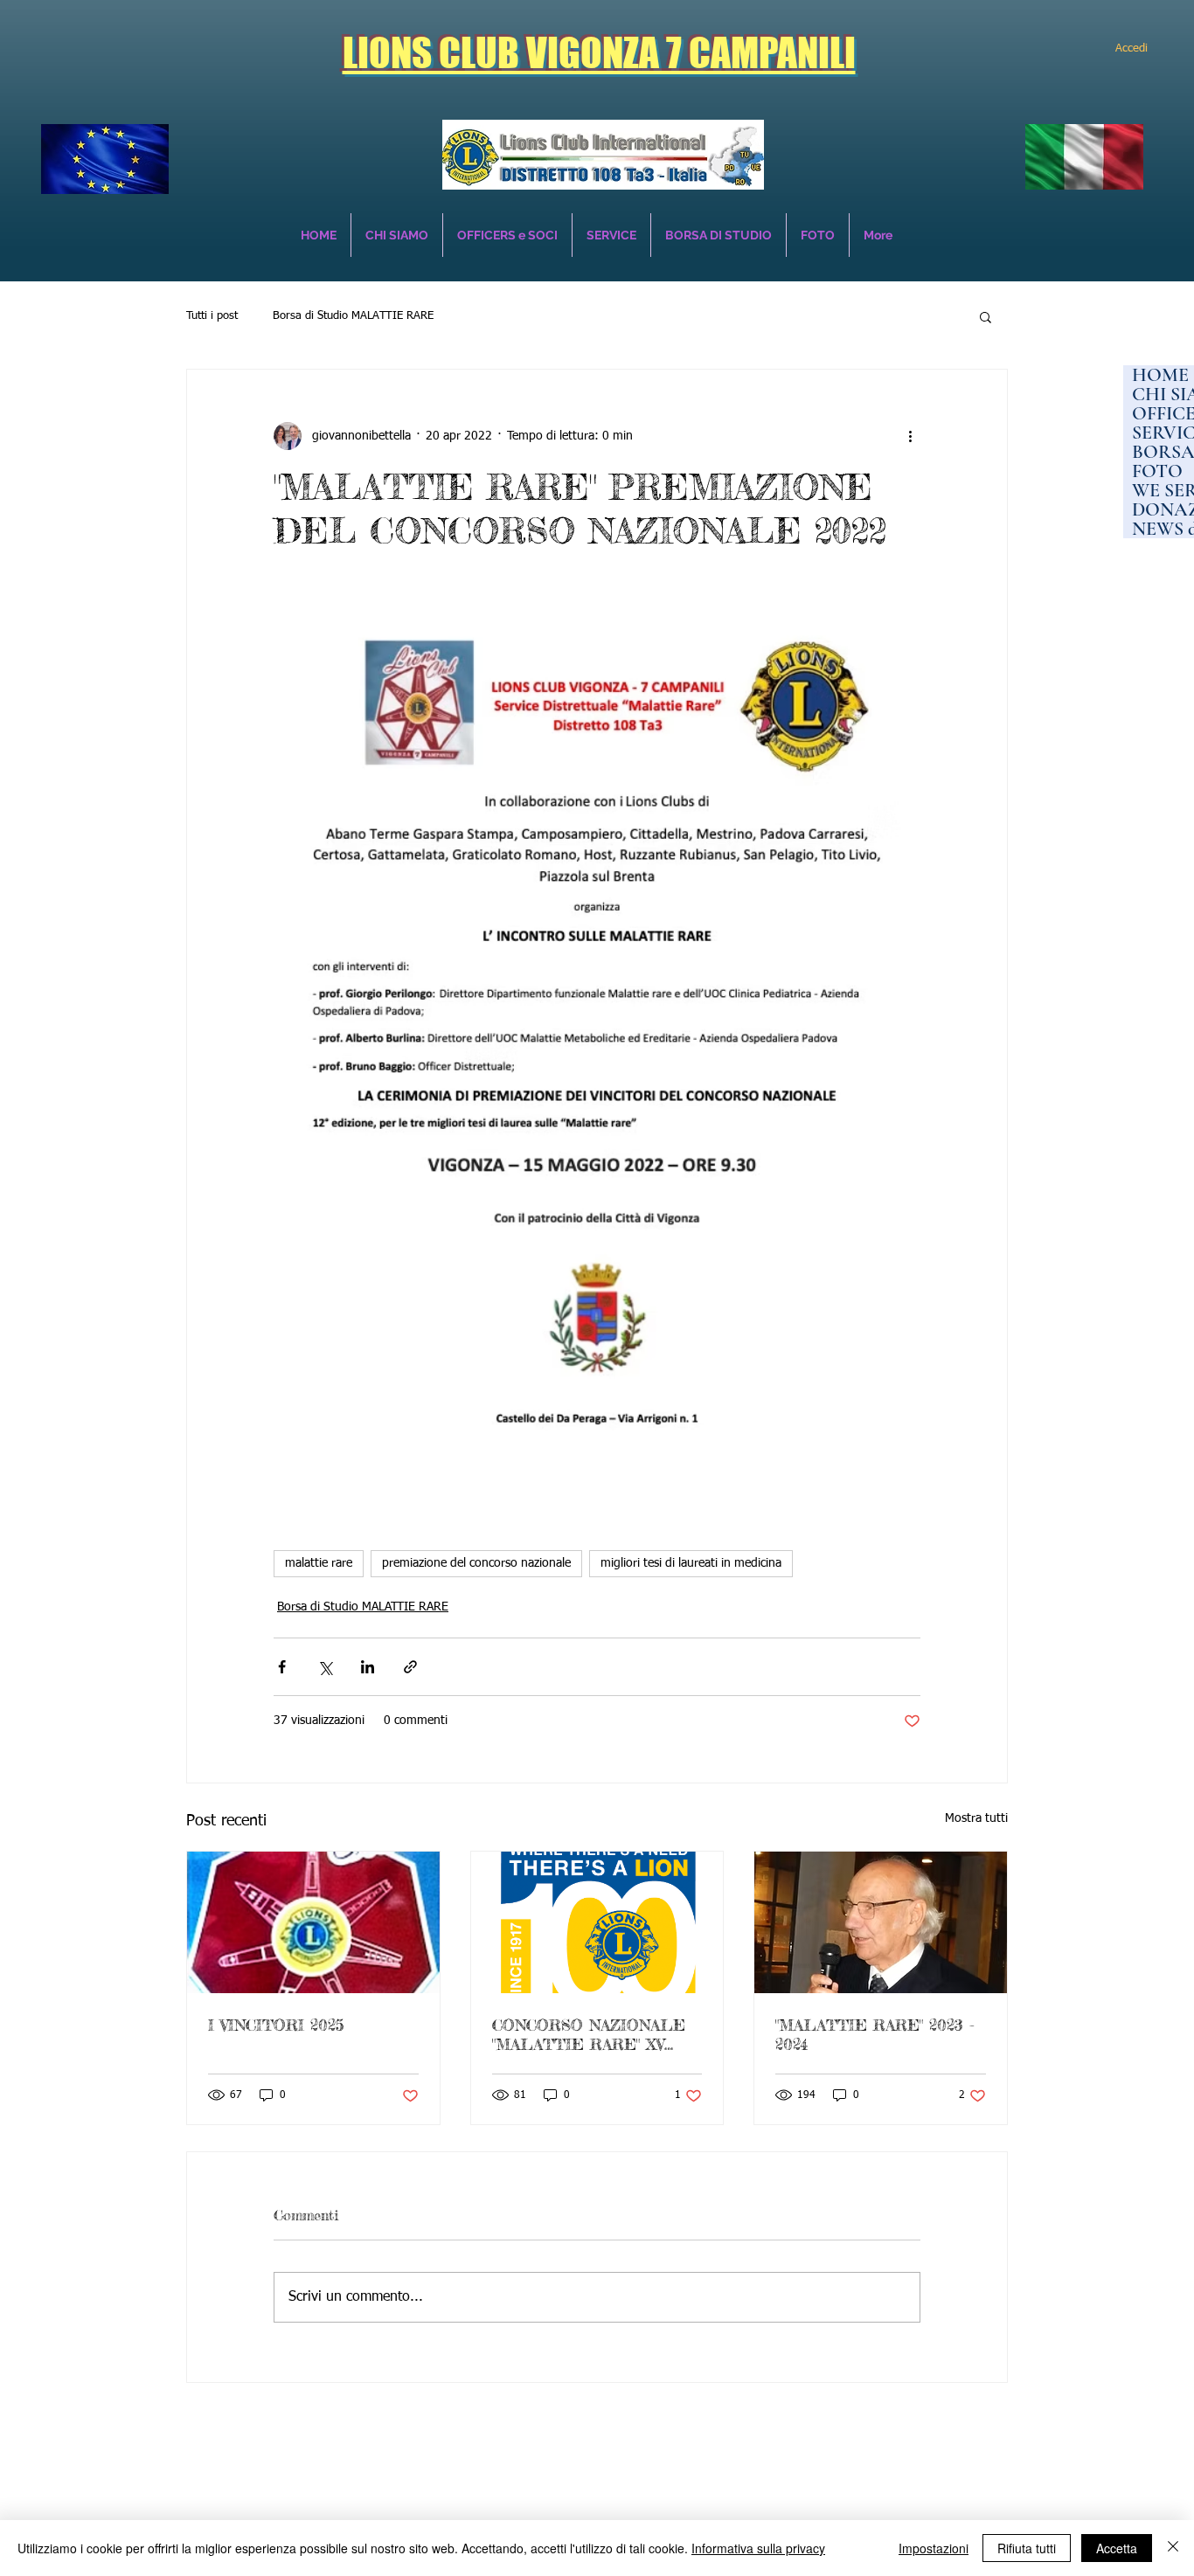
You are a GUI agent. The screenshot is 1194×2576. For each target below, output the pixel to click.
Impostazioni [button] (934, 2548)
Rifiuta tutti (1027, 2548)
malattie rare (319, 1563)
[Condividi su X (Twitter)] (325, 1667)
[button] (986, 316)
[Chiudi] (1173, 2548)
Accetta (1117, 2548)
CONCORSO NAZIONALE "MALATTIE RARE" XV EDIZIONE (589, 2034)
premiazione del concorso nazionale (476, 1563)
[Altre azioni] (910, 436)
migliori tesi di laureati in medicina (691, 1563)
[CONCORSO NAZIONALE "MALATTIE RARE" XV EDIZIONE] (597, 1922)
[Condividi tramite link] (410, 1667)
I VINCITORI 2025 (276, 2025)
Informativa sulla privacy (758, 2548)
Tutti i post (212, 316)
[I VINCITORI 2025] (313, 1922)
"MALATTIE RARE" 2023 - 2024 (875, 2034)
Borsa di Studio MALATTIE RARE (353, 316)
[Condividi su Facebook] (282, 1667)
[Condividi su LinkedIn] (368, 1667)
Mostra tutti (976, 1818)
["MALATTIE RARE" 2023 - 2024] (881, 1922)
